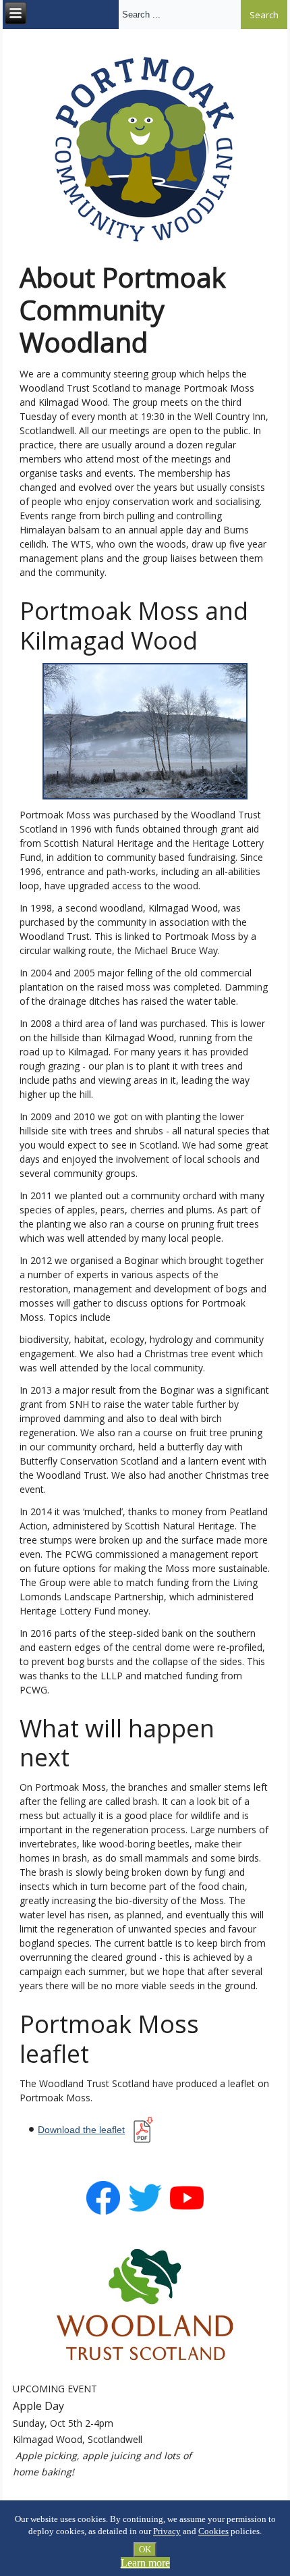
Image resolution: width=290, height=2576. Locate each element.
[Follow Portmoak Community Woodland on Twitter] (145, 2212)
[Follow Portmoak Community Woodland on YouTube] (187, 2212)
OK (145, 2549)
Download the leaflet (81, 2130)
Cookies (213, 2531)
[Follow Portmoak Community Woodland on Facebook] (103, 2212)
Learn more (145, 2563)
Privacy (167, 2531)
